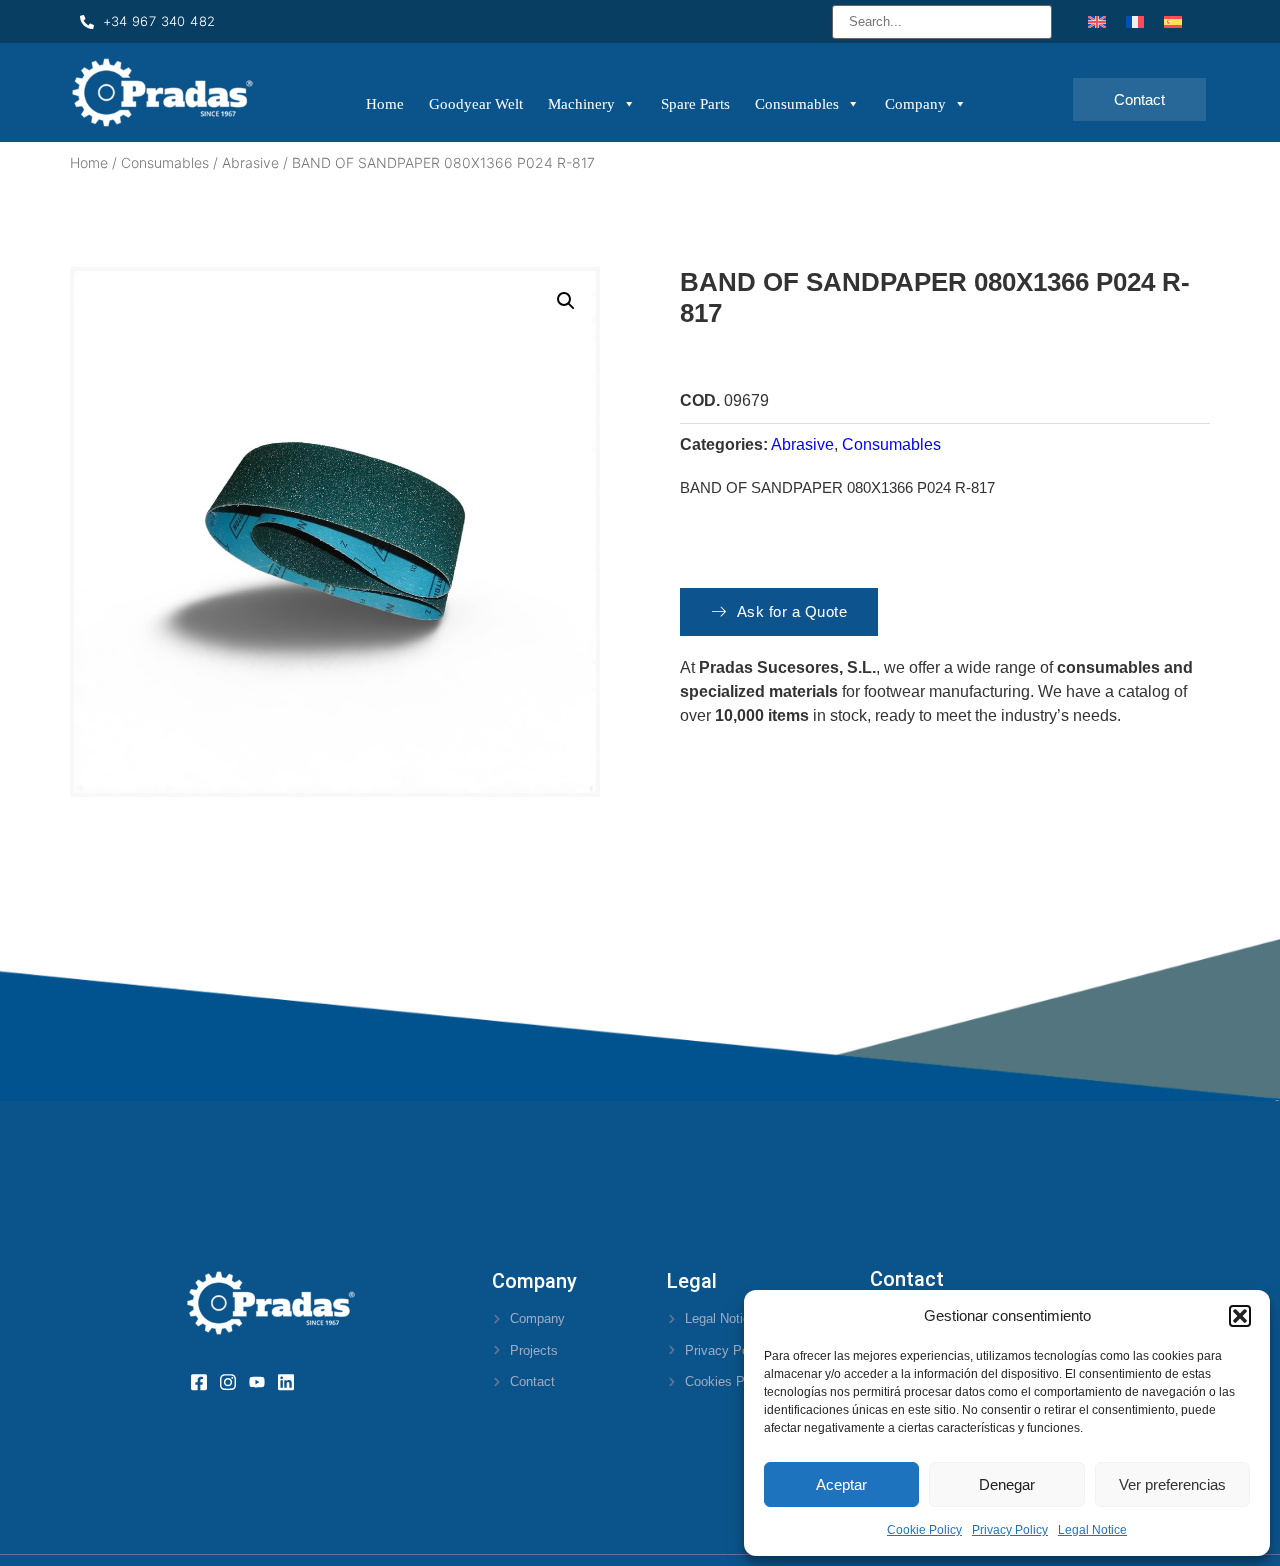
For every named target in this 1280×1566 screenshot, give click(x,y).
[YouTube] (263, 1382)
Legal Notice (1092, 1530)
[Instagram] (234, 1382)
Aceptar (841, 1484)
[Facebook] (205, 1382)
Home (385, 104)
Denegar (1007, 1484)
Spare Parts (695, 104)
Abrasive (250, 162)
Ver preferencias (1172, 1484)
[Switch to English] (1097, 21)
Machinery (581, 104)
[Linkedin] (292, 1382)
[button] (1240, 1316)
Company (915, 104)
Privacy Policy (1010, 1530)
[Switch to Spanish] (1173, 21)
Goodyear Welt (476, 104)
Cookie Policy (924, 1530)
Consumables (797, 104)
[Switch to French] (1135, 21)
